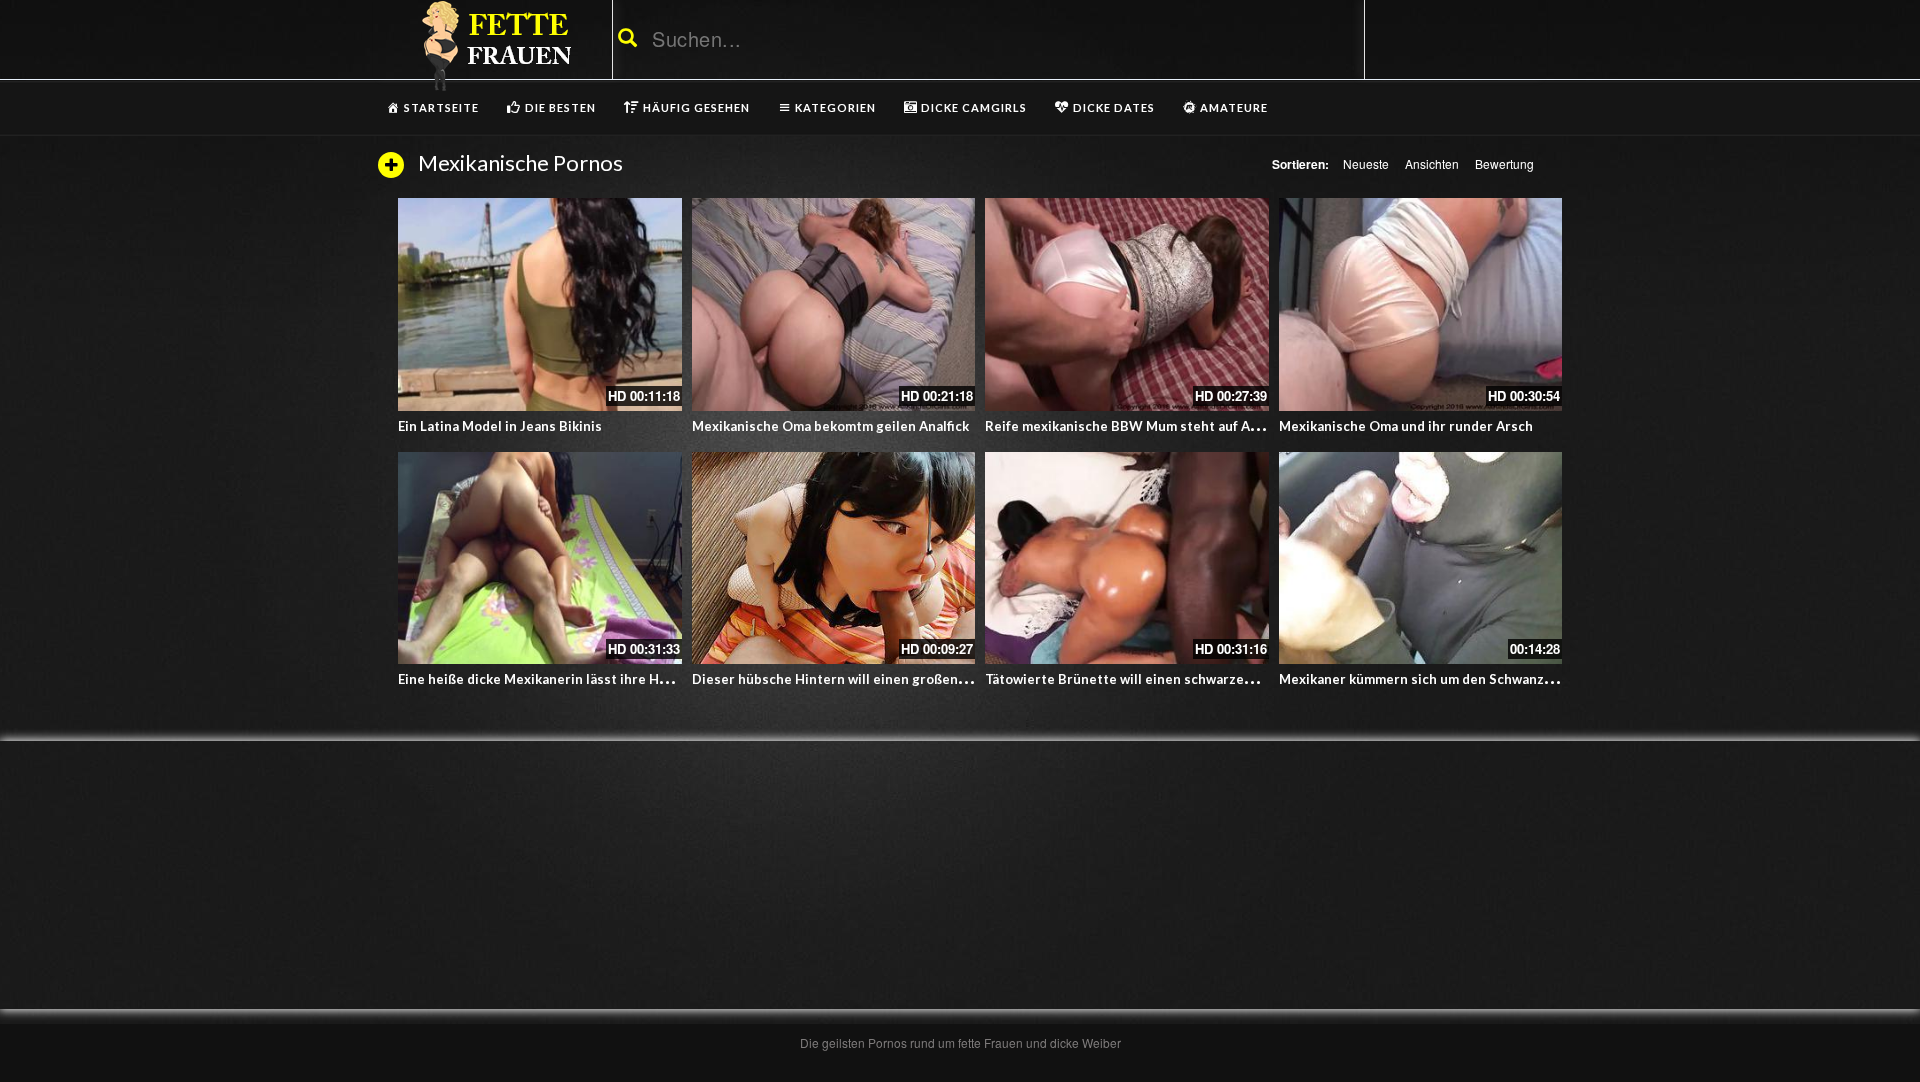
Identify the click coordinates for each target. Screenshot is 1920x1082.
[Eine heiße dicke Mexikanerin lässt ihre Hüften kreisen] (540, 558)
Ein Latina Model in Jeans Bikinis (500, 426)
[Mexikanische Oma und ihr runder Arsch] (1421, 304)
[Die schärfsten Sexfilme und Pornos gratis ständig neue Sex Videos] (493, 45)
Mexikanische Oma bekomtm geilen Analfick (830, 426)
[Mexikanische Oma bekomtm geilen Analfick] (834, 304)
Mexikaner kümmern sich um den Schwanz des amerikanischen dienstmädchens (1530, 679)
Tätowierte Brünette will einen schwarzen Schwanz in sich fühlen (1191, 679)
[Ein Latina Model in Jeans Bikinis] (540, 304)
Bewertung (1504, 163)
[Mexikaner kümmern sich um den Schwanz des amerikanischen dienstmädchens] (1421, 558)
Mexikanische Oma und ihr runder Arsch (1406, 426)
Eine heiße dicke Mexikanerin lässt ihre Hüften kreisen (571, 679)
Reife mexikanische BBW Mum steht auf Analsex (1138, 426)
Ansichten (1432, 163)
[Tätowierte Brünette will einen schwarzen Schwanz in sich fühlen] (1127, 558)
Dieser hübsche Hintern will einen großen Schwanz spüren (878, 679)
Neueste (1366, 163)
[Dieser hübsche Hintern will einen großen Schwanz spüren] (834, 558)
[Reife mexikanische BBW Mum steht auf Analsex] (1127, 304)
